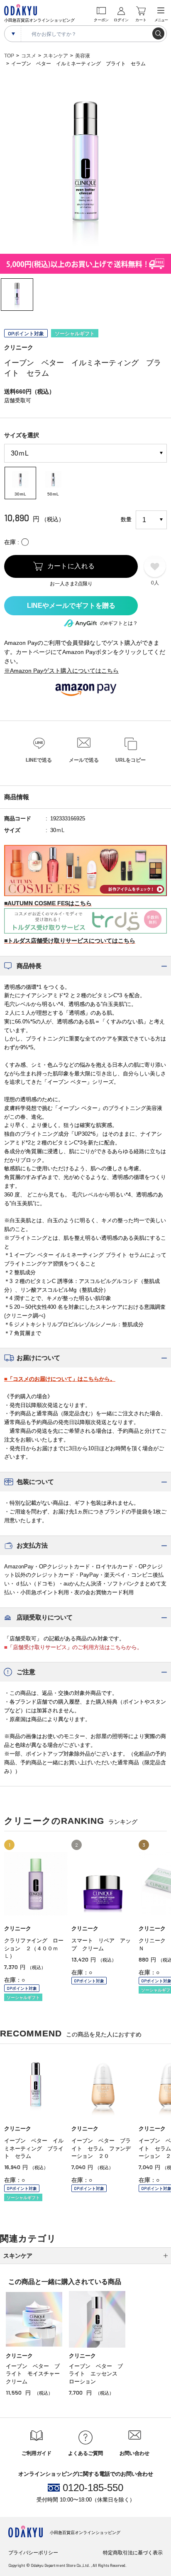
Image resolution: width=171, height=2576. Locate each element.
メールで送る (84, 760)
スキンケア (56, 56)
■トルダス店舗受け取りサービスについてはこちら (70, 941)
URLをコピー (131, 760)
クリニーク (19, 347)
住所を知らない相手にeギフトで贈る (71, 606)
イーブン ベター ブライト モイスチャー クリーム (35, 2374)
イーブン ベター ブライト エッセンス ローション (96, 2374)
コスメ (29, 56)
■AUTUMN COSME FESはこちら (48, 903)
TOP (9, 56)
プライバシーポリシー (33, 2553)
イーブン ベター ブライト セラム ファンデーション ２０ (101, 2148)
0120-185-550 (93, 2488)
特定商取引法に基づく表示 (133, 2553)
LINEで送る (39, 760)
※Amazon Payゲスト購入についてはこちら (61, 671)
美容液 (83, 56)
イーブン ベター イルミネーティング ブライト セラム (34, 2148)
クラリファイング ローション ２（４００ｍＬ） (34, 1948)
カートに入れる (71, 566)
